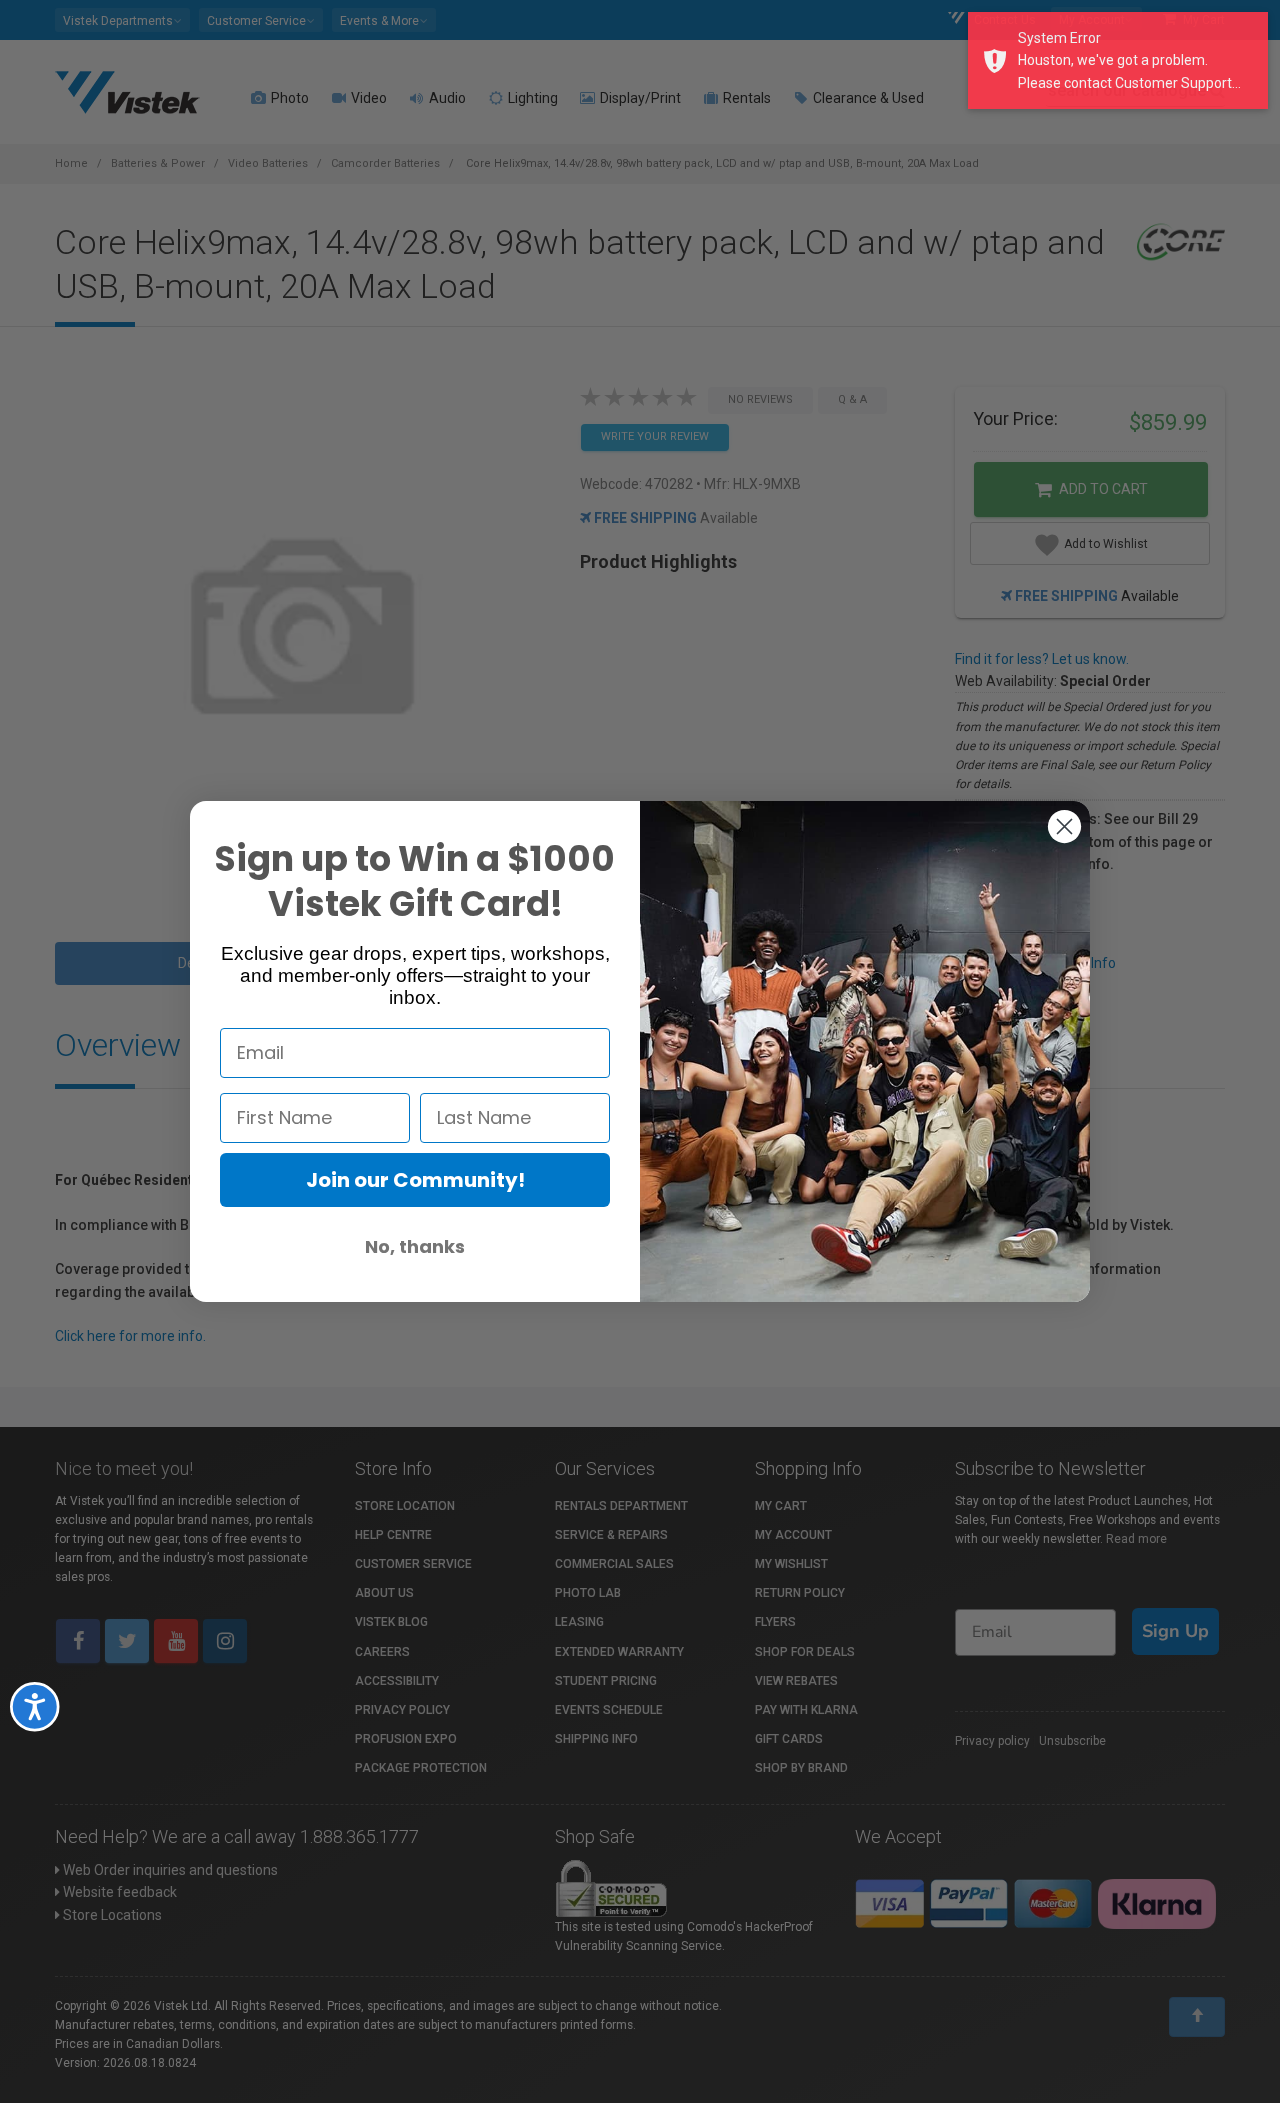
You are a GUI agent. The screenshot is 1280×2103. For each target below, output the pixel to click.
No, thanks (415, 1246)
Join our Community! (415, 1180)
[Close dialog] (1064, 826)
